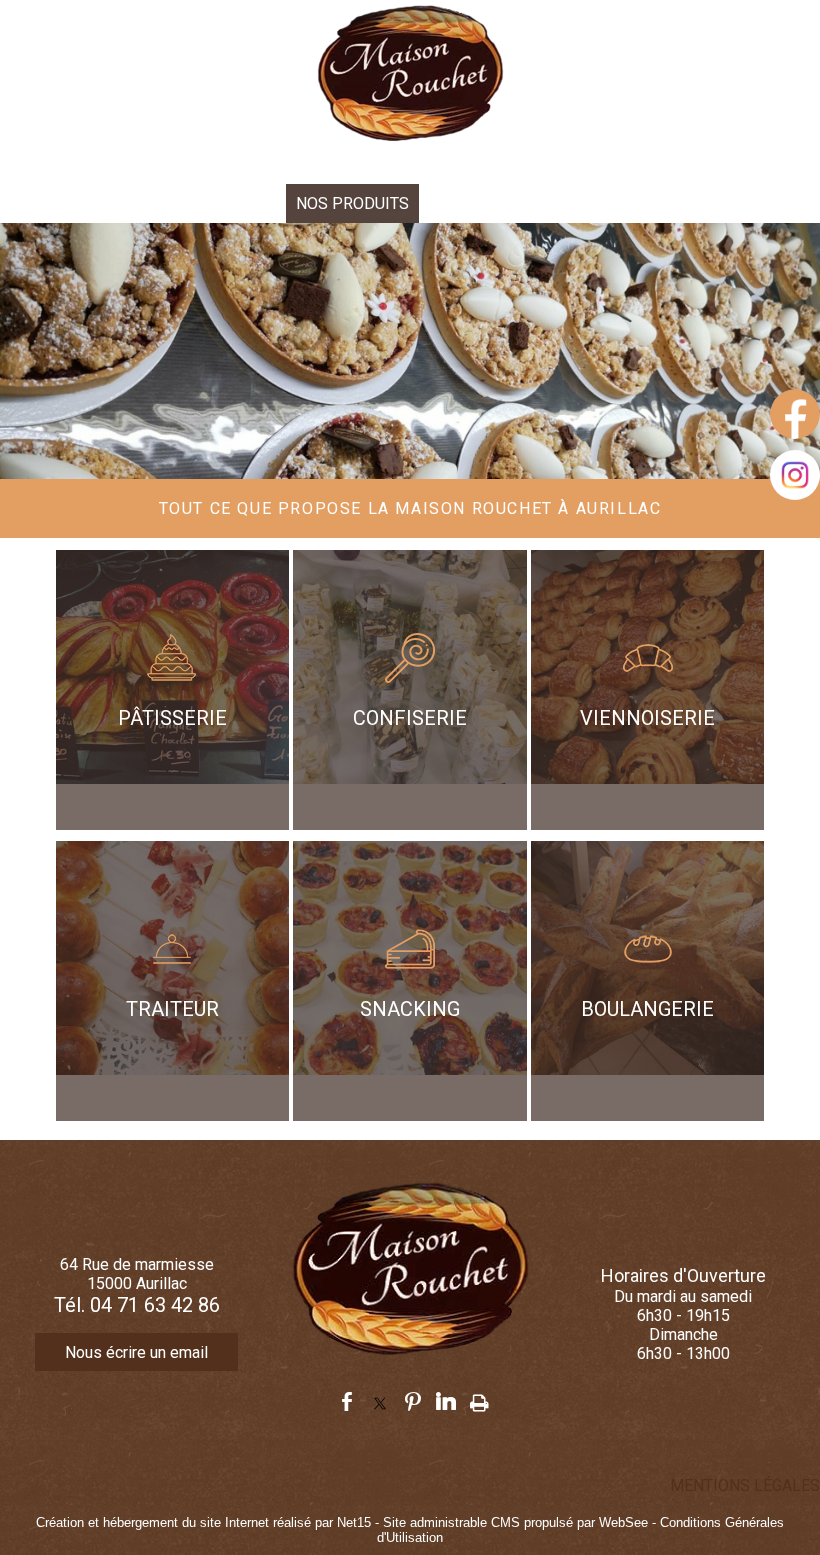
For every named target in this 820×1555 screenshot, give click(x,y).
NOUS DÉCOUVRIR (210, 203)
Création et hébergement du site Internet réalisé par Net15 (203, 1522)
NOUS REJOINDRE (694, 203)
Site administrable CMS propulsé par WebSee (515, 1522)
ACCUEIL (92, 203)
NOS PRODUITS (352, 203)
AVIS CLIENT (474, 203)
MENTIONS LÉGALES (745, 1485)
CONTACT (574, 203)
